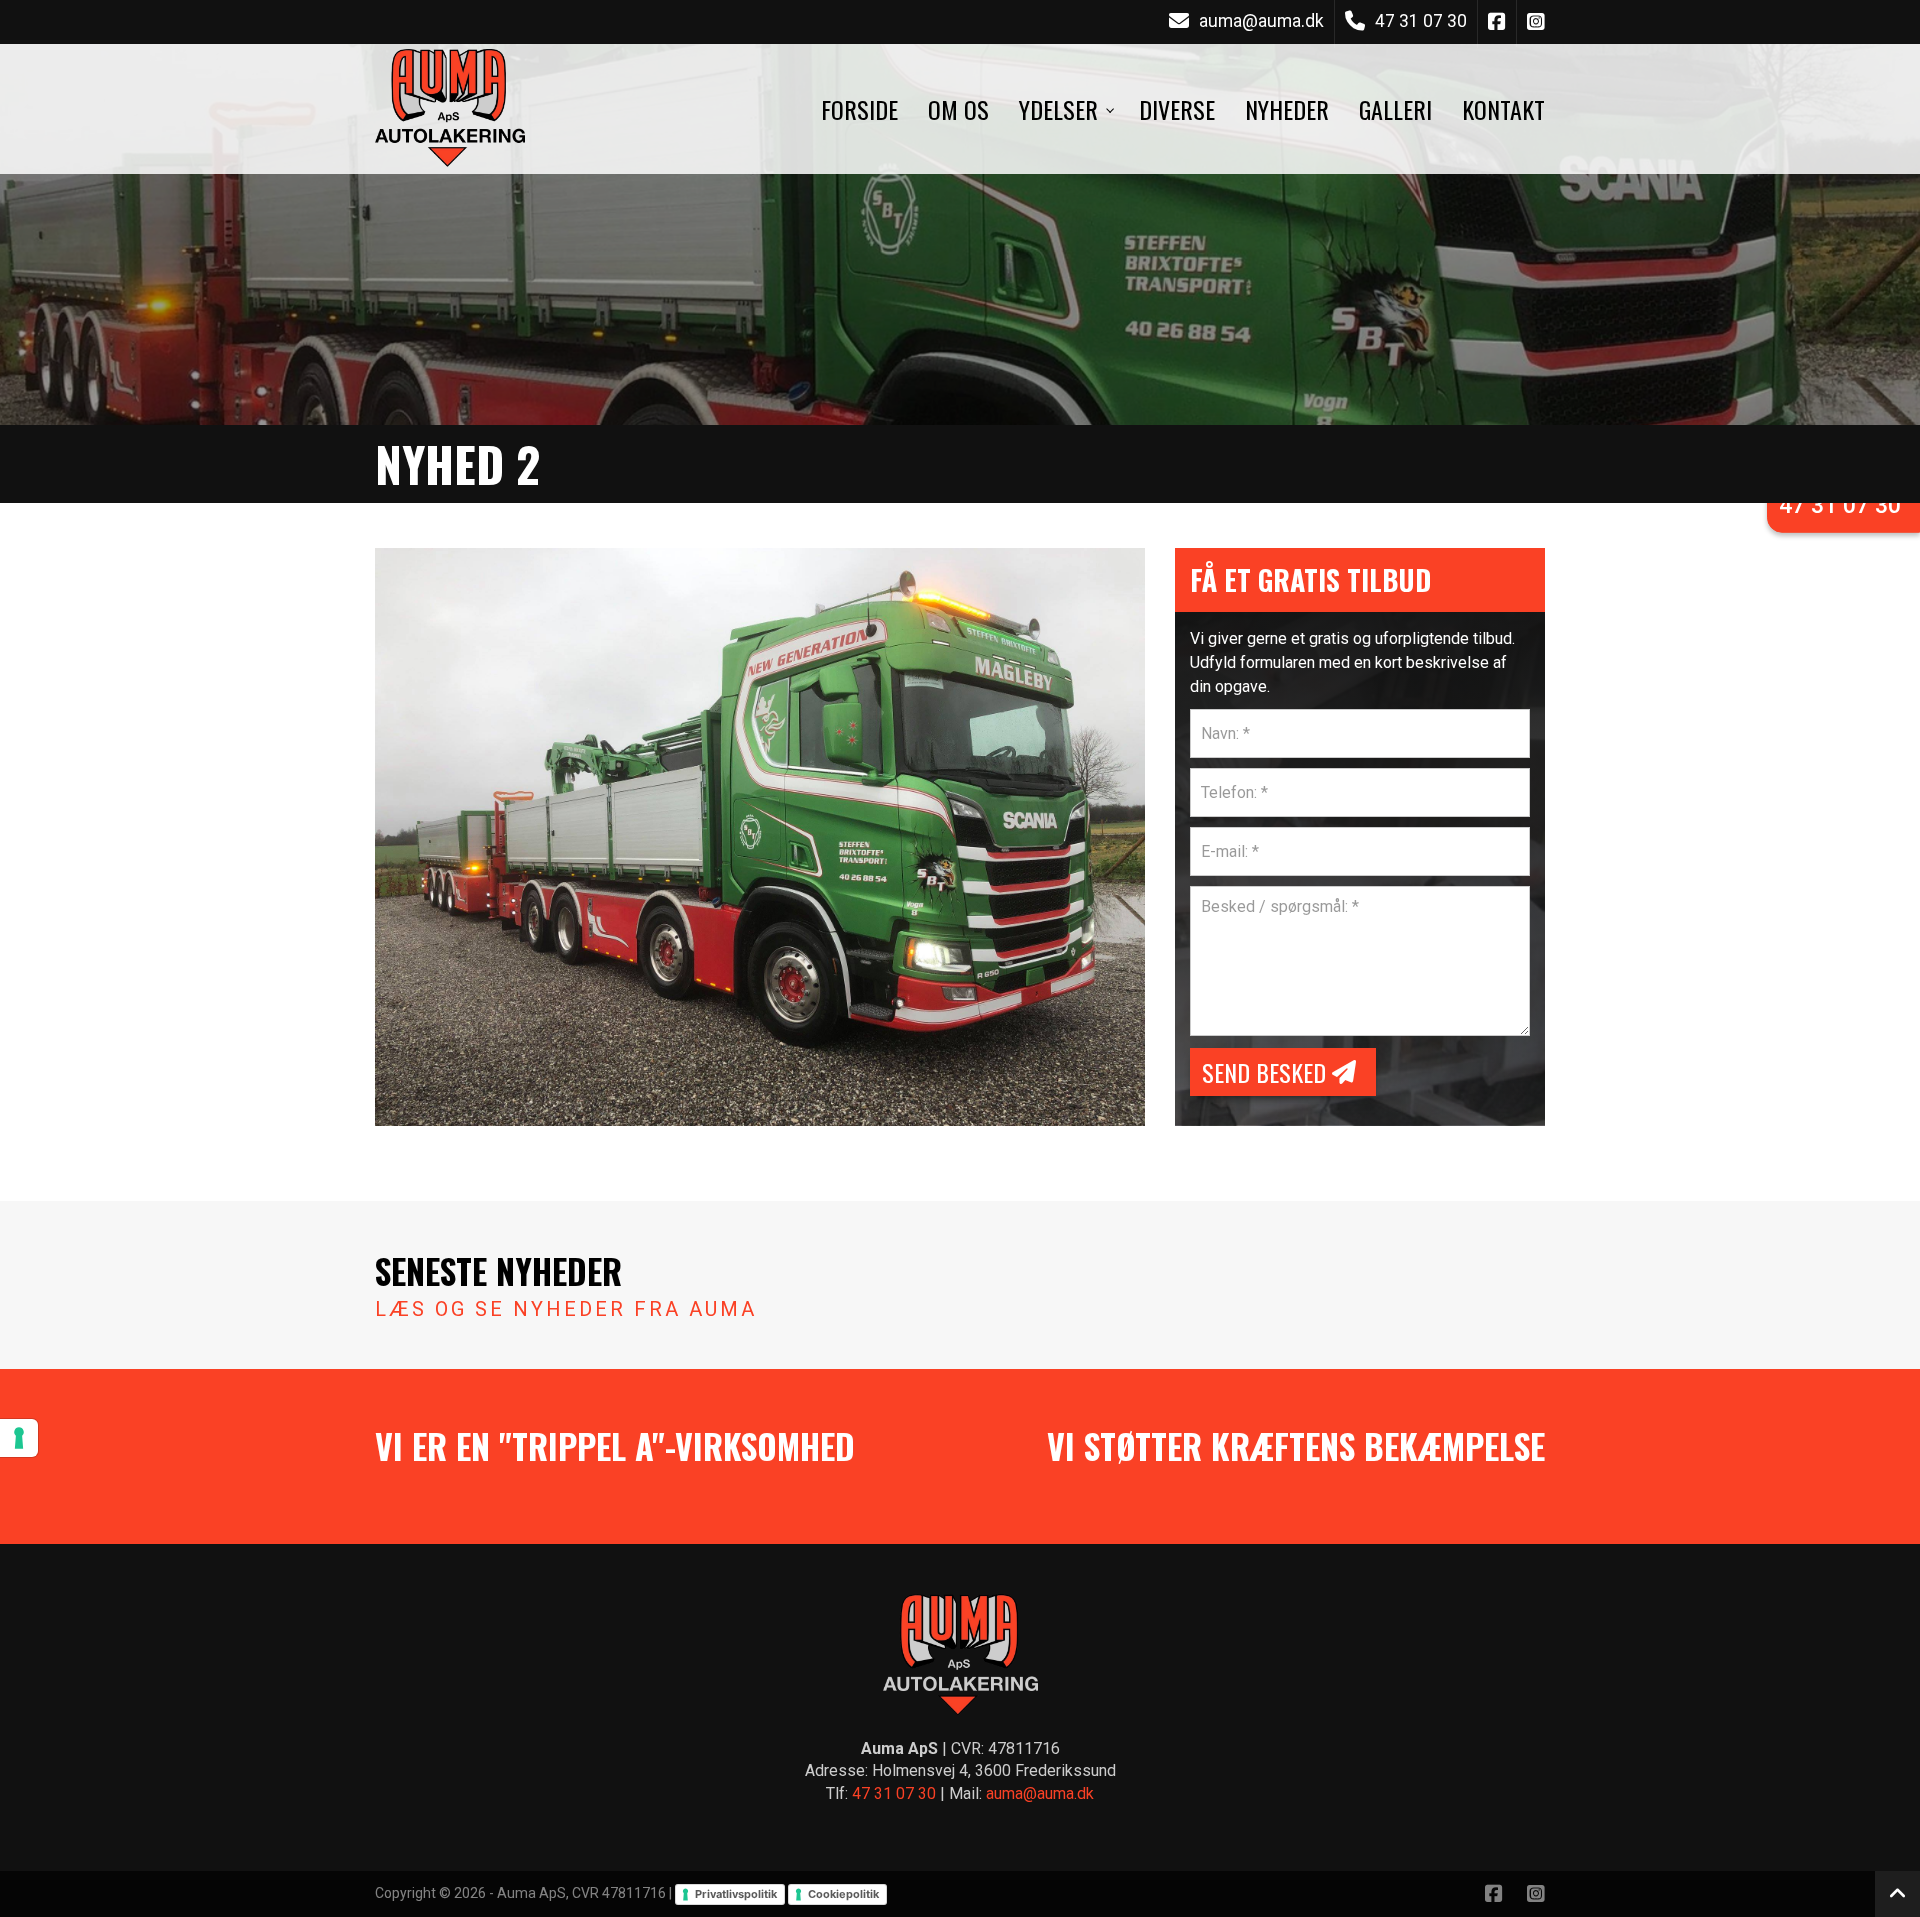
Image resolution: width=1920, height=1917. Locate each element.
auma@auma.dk (1261, 21)
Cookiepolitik (843, 1894)
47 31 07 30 (1421, 21)
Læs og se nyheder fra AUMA (566, 1309)
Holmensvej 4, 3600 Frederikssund (994, 1770)
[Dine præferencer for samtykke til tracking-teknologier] (19, 1438)
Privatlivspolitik (736, 1894)
